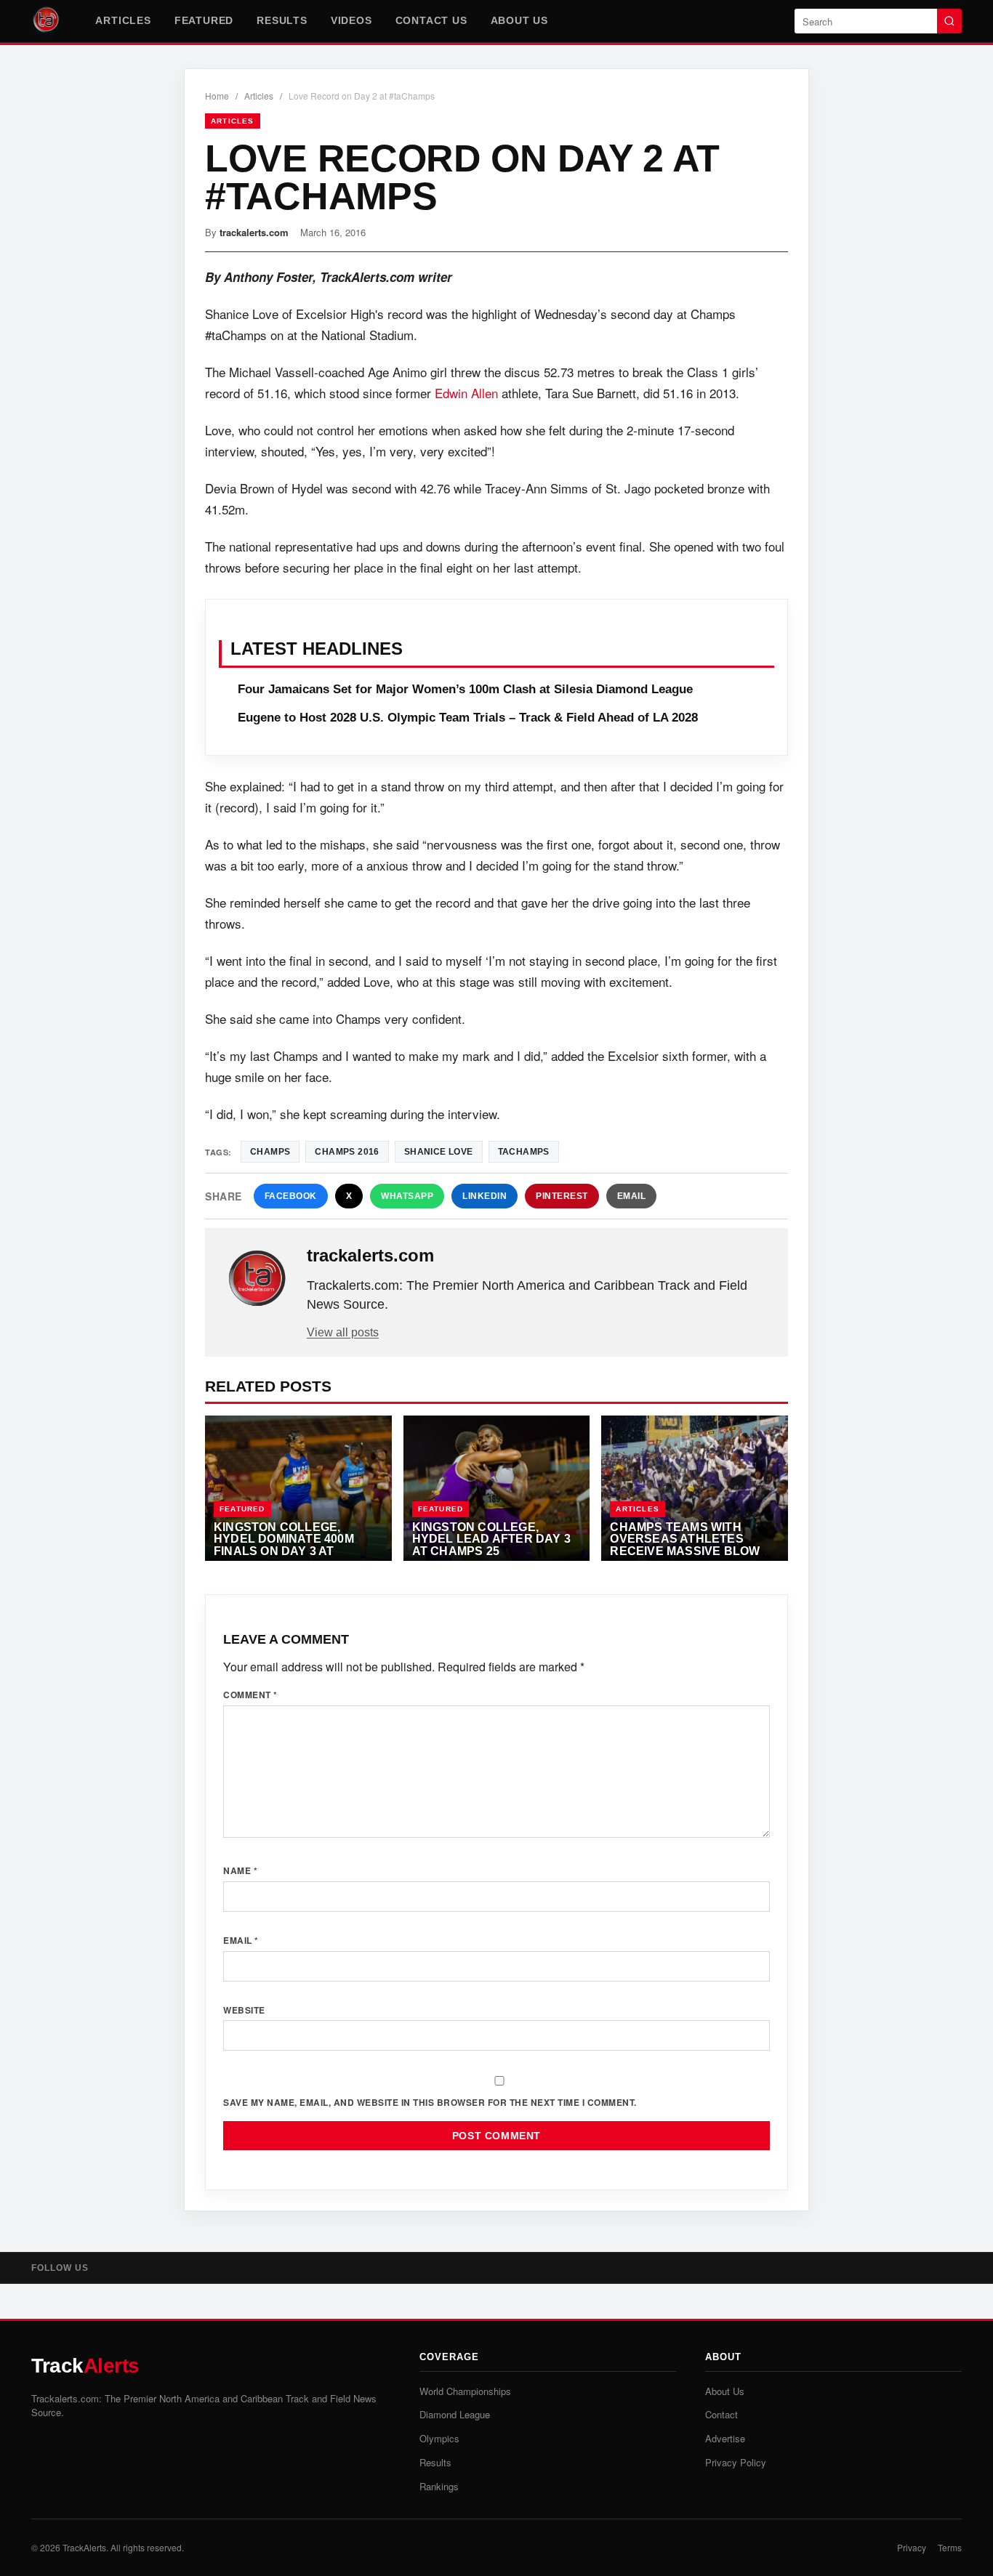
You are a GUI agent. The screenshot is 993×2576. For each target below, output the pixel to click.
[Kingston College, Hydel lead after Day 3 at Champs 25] (497, 1488)
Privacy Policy (736, 2462)
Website (244, 2010)
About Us (519, 20)
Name (240, 1870)
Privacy (912, 2547)
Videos (351, 20)
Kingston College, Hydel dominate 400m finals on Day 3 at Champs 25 (284, 1545)
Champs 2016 (347, 1152)
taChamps (524, 1152)
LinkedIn (485, 1196)
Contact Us (431, 20)
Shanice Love (439, 1152)
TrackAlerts (84, 2547)
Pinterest (562, 1196)
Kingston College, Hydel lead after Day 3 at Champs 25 (491, 1539)
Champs (270, 1152)
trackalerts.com (254, 232)
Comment (250, 1695)
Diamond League (455, 2414)
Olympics (439, 2438)
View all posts (343, 1332)
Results (282, 20)
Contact (721, 2414)
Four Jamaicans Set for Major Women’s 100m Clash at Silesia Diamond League (465, 689)
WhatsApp (407, 1196)
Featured (204, 20)
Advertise (725, 2438)
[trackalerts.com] (257, 1279)
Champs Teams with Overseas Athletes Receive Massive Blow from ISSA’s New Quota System (686, 1551)
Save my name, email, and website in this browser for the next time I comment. (430, 2102)
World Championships (465, 2391)
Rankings (439, 2486)
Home (217, 96)
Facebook (291, 1196)
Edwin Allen (466, 393)
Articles (123, 20)
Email (632, 1196)
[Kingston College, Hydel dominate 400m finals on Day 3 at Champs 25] (298, 1488)
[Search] (949, 21)
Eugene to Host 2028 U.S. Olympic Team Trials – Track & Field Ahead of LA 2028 (468, 718)
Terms (950, 2547)
